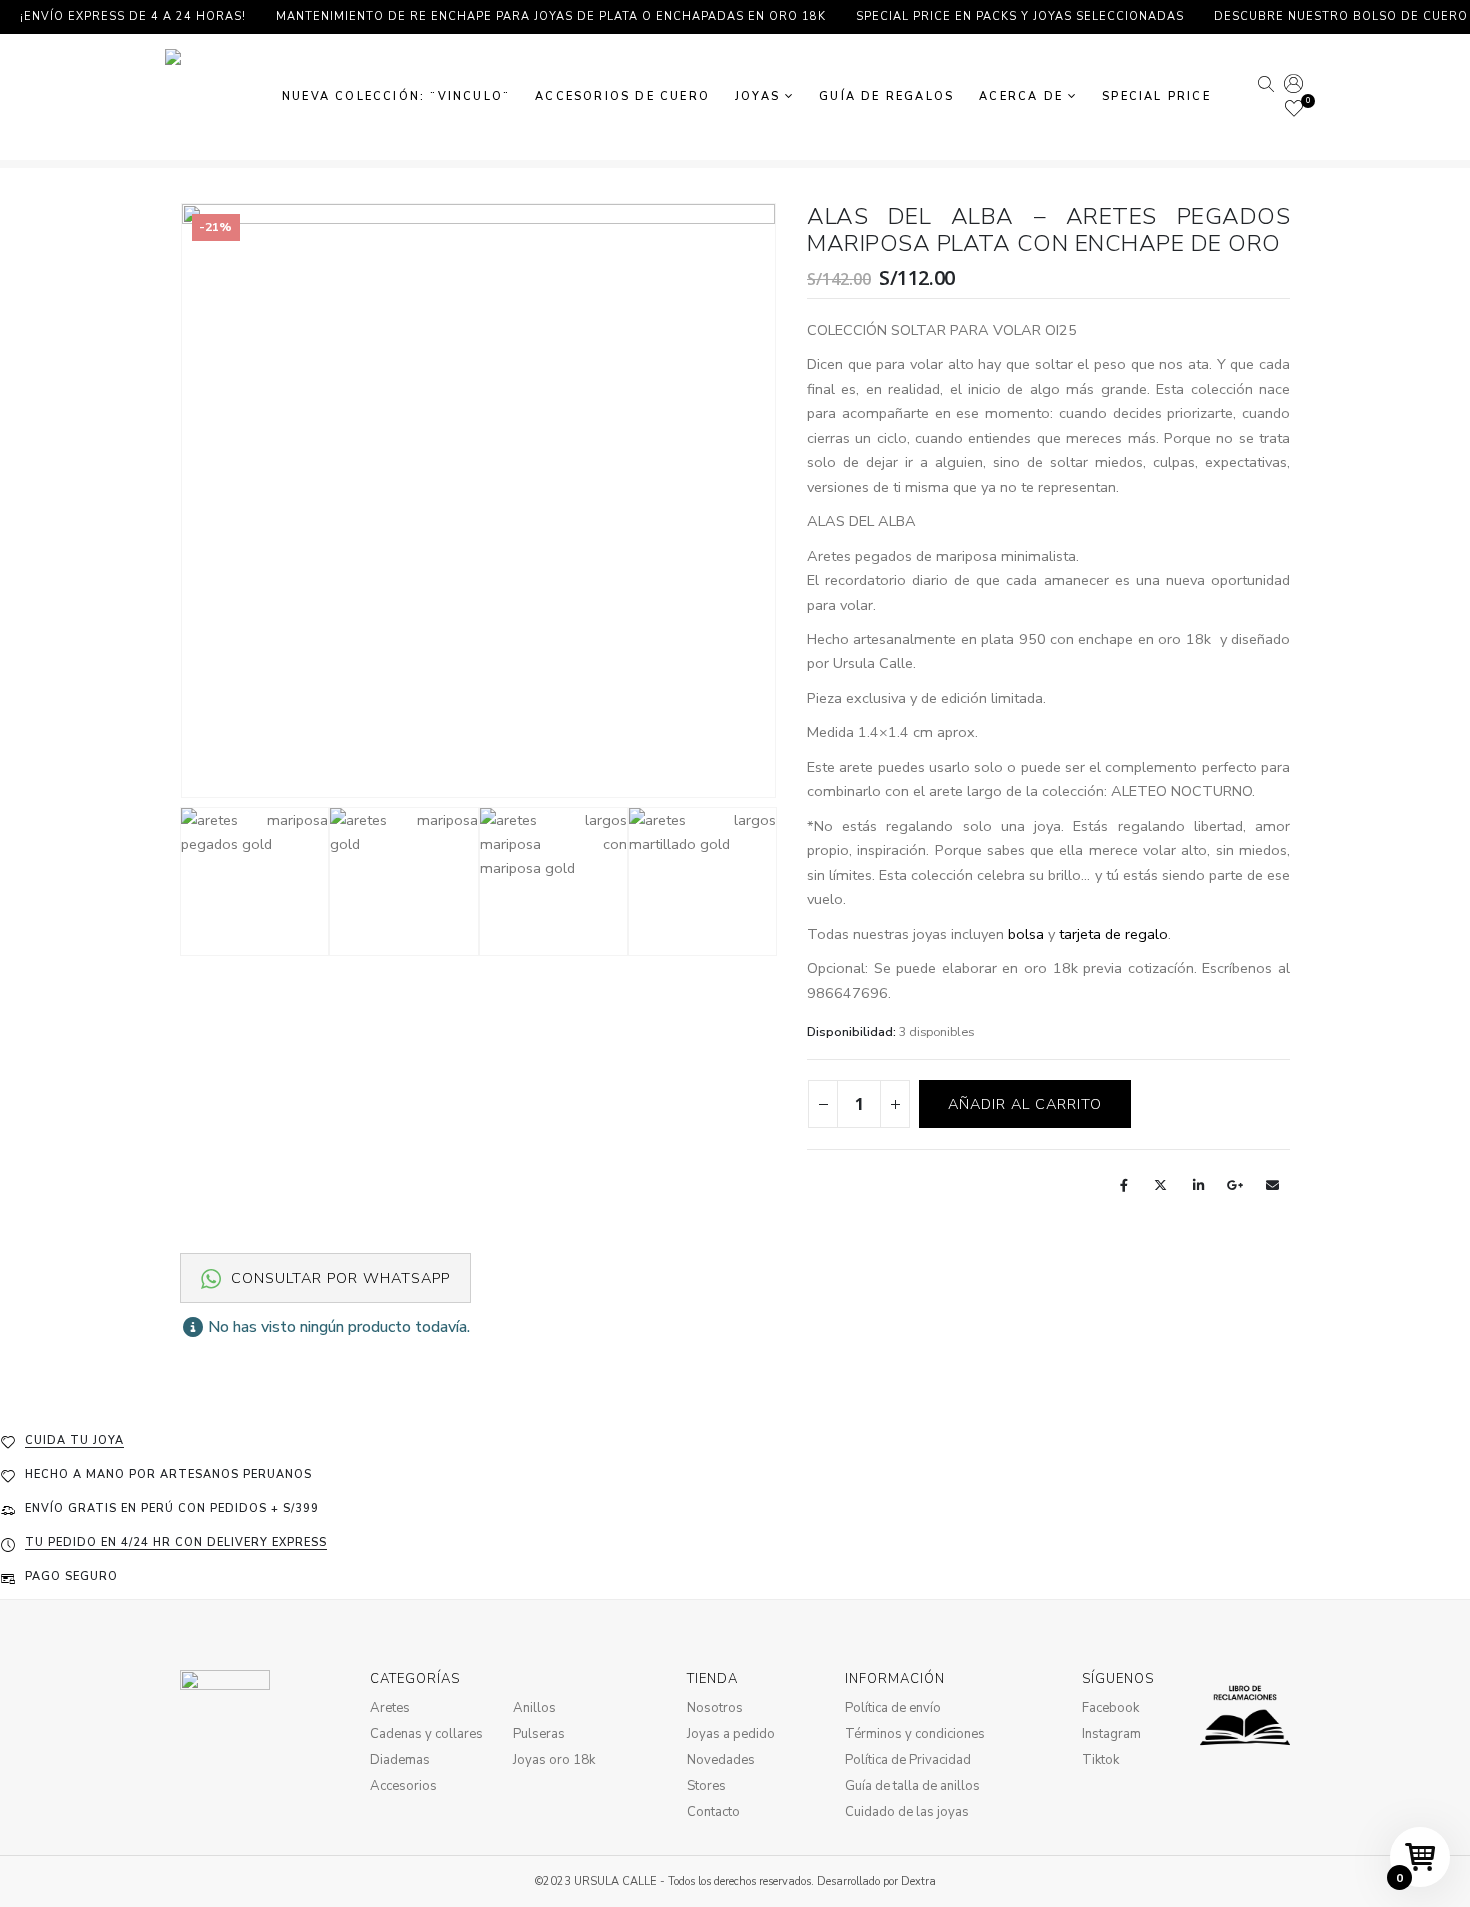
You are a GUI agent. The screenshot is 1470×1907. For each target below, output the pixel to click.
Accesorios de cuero (622, 96)
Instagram (1111, 1734)
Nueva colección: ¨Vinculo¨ (396, 96)
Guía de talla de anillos (912, 1786)
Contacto (713, 1812)
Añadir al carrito (1025, 1104)
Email (1273, 1185)
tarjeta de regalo (1113, 934)
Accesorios (403, 1786)
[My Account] (1293, 85)
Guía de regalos (886, 96)
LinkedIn (1198, 1185)
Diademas (400, 1760)
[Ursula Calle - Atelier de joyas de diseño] (210, 97)
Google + (1235, 1185)
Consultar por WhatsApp (338, 1278)
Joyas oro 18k (554, 1760)
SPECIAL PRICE (1156, 96)
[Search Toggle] (1265, 86)
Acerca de (1021, 96)
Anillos (534, 1708)
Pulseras (539, 1734)
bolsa (1026, 934)
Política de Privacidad (908, 1760)
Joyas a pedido (731, 1734)
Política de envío (893, 1708)
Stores (706, 1786)
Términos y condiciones (915, 1734)
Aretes (390, 1708)
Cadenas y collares (426, 1734)
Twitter (1161, 1185)
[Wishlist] (1294, 110)
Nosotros (715, 1708)
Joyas (757, 96)
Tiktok (1100, 1760)
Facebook (1124, 1185)
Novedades (721, 1760)
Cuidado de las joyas (907, 1812)
